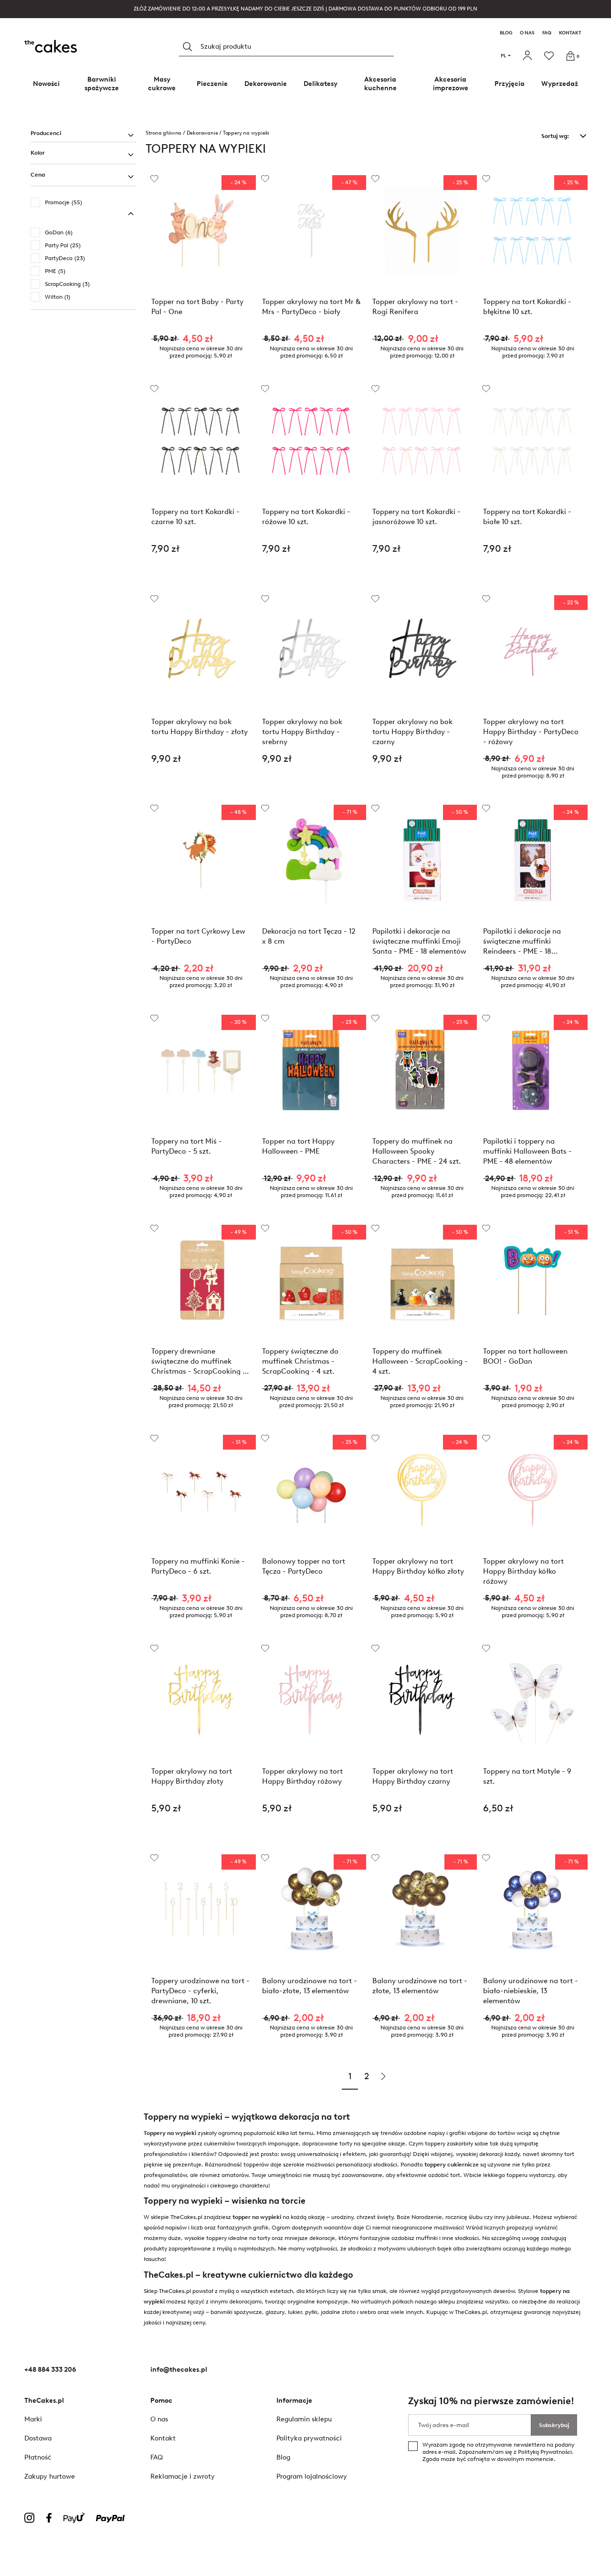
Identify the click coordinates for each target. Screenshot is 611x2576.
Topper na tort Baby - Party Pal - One (197, 307)
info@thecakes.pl (179, 2370)
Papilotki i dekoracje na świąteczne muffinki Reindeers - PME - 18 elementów (522, 941)
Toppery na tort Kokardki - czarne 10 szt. (195, 517)
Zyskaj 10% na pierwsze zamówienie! (491, 2401)
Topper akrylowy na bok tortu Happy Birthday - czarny (412, 731)
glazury (275, 2312)
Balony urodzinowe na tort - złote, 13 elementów (420, 1986)
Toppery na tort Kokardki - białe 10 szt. (527, 517)
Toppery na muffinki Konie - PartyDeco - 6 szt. (198, 1566)
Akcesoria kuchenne (380, 84)
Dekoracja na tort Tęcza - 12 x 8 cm (309, 936)
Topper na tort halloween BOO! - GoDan (525, 1356)
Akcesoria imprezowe (451, 84)
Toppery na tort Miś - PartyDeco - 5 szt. (187, 1146)
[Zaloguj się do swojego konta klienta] (529, 56)
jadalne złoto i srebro (348, 2312)
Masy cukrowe (162, 84)
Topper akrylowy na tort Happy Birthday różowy (302, 1776)
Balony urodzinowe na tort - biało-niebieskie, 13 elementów (531, 1991)
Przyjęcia (510, 84)
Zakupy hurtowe (50, 2476)
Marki (33, 2419)
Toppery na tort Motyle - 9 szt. (527, 1776)
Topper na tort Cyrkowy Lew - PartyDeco (198, 936)
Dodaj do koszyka (201, 573)
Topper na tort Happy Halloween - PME (298, 1146)
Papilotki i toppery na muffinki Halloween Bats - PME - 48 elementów (527, 1151)
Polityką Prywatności (545, 2452)
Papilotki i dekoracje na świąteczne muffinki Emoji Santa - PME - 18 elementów (419, 941)
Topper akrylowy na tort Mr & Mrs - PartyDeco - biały (311, 307)
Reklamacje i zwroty (183, 2476)
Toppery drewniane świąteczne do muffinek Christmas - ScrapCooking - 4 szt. (199, 1361)
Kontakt (570, 33)
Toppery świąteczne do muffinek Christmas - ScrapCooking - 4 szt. (300, 1361)
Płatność (38, 2457)
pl (503, 56)
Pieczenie (212, 84)
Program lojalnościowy (312, 2476)
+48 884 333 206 (50, 2370)
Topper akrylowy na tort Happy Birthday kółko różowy (523, 1571)
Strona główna (163, 133)
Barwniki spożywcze (102, 84)
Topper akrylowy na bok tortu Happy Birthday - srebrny (302, 731)
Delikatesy (321, 84)
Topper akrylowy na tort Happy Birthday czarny (413, 1776)
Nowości (46, 84)
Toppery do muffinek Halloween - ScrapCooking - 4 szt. (420, 1361)
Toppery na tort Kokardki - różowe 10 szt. (306, 517)
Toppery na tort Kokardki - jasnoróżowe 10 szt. (416, 517)
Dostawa (38, 2438)
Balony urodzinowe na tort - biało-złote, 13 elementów (310, 1986)
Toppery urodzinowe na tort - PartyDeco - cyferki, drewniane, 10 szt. (200, 1991)
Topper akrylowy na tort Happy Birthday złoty (192, 1776)
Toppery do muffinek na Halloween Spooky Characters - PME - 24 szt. (417, 1151)
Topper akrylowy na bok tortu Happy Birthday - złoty (200, 727)
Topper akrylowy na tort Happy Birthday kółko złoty (418, 1566)
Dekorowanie (266, 84)
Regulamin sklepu (304, 2419)
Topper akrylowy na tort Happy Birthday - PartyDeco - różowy (531, 731)
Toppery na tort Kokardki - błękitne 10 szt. (527, 307)
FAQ (547, 33)
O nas (527, 33)
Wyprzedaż (560, 84)
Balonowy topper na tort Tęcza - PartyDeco (304, 1566)
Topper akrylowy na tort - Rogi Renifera (415, 307)
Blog (506, 33)
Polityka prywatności (309, 2438)
